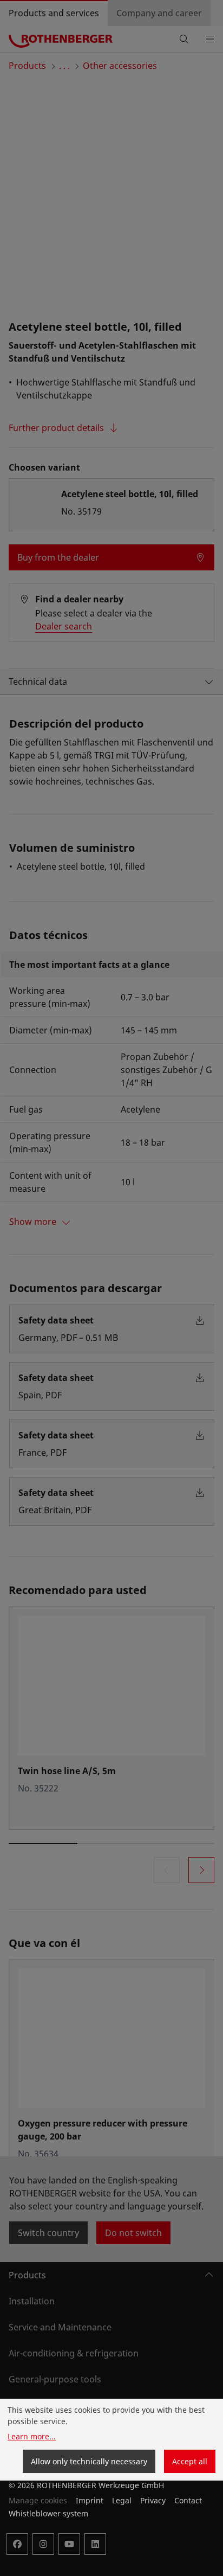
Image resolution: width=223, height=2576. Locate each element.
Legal (122, 2500)
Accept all (190, 2461)
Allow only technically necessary (89, 2461)
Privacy (153, 2500)
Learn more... (32, 2436)
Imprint (90, 2500)
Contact (188, 2500)
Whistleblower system (48, 2513)
